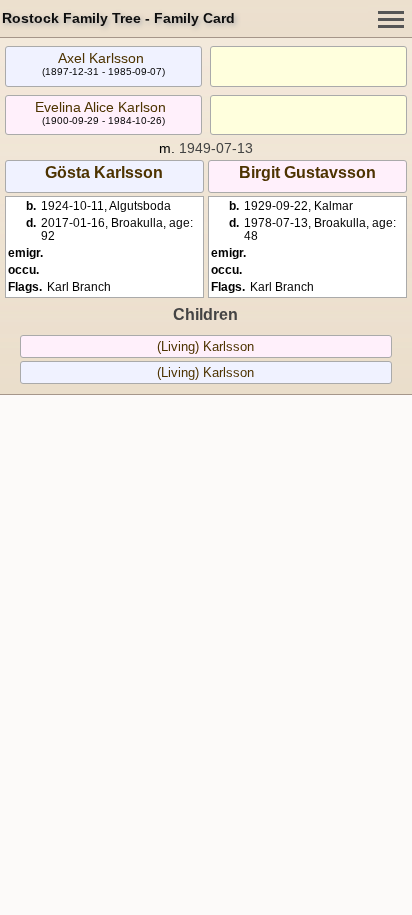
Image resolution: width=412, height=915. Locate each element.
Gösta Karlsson (104, 172)
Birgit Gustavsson (307, 172)
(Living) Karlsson (205, 346)
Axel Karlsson (101, 58)
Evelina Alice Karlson (100, 107)
